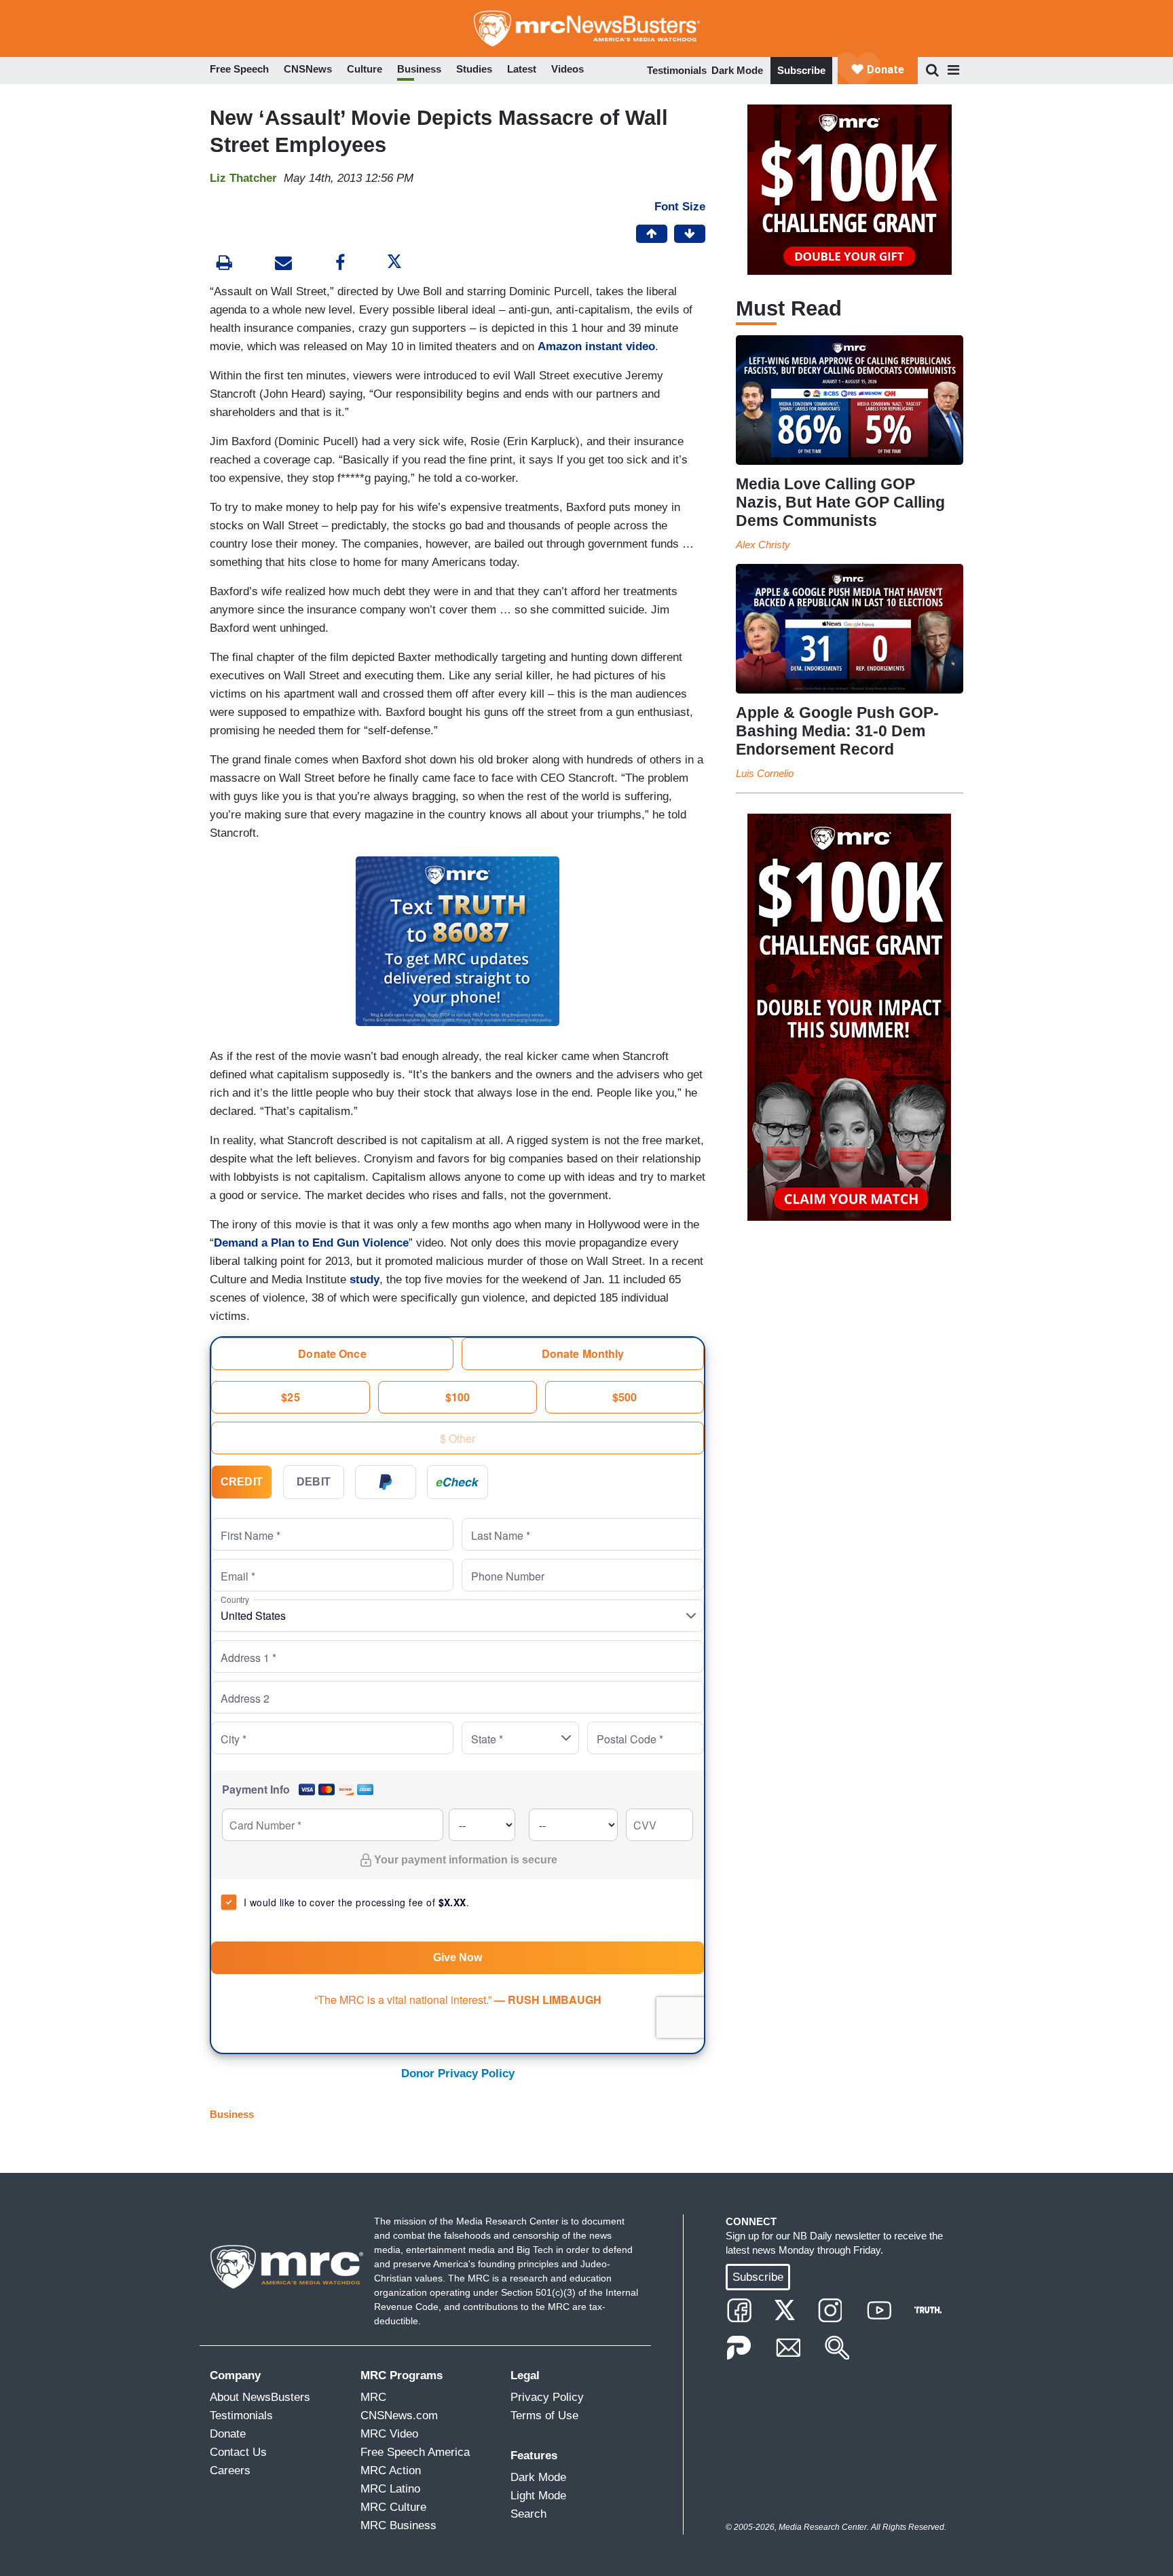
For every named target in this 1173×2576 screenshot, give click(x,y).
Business (232, 2114)
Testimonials (677, 70)
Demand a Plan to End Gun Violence (311, 1243)
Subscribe (801, 70)
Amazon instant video (596, 346)
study (365, 1280)
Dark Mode (737, 70)
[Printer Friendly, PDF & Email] (283, 264)
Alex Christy (763, 545)
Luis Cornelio (765, 773)
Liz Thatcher (243, 178)
